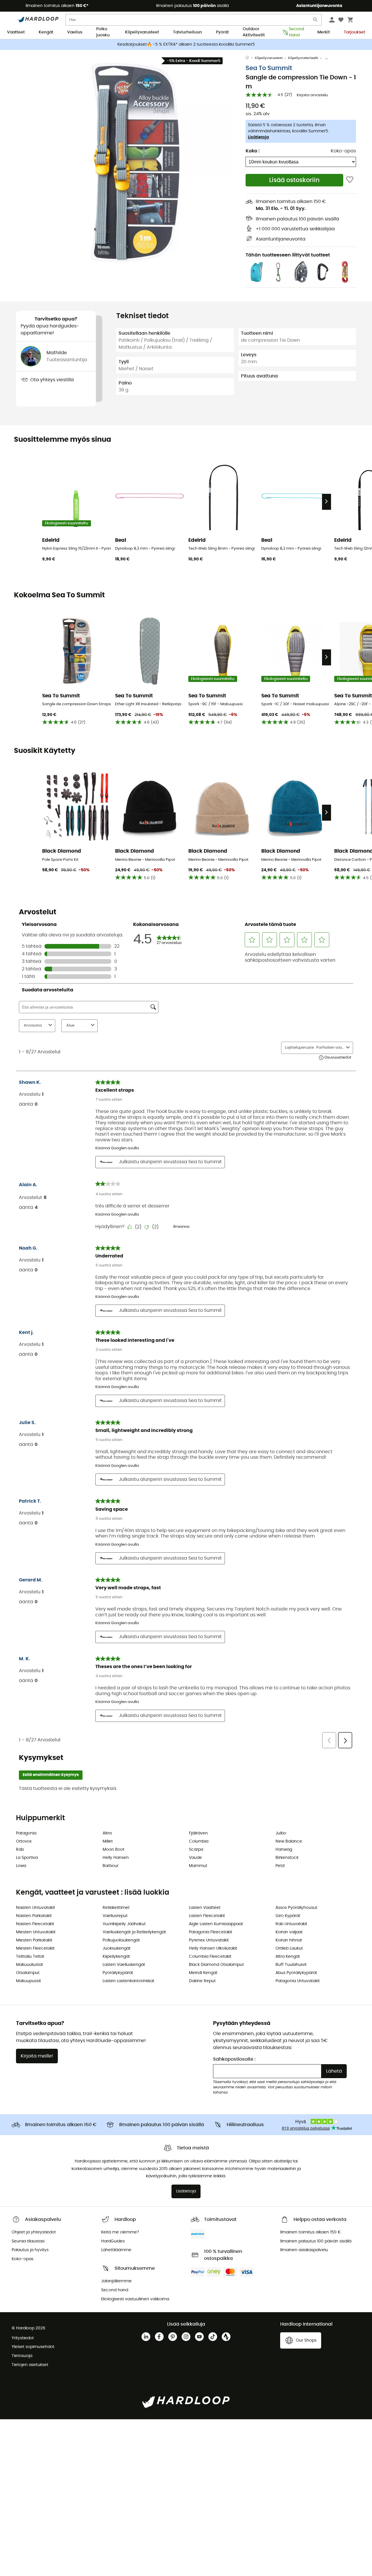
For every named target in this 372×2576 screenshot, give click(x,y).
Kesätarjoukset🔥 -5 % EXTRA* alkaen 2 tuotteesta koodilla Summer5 (186, 44)
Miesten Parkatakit (34, 1940)
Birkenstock (287, 1858)
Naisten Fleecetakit (35, 1924)
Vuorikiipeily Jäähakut (124, 1924)
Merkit (324, 32)
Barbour (111, 1866)
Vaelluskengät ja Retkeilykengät (134, 1932)
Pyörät (222, 32)
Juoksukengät (117, 1948)
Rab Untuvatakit (291, 1924)
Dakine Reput (202, 1981)
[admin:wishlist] (350, 180)
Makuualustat (29, 1965)
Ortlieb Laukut (289, 1948)
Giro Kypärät (288, 1916)
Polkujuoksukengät (121, 1940)
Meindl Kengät (203, 1973)
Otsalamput (28, 1973)
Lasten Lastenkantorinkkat (128, 1981)
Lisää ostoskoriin (294, 180)
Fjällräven (198, 1833)
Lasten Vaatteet (205, 1908)
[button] (131, 162)
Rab (20, 1850)
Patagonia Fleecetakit (211, 1932)
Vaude (195, 1858)
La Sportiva (27, 1858)
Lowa (21, 1866)
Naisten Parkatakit (34, 1916)
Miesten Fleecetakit (35, 1948)
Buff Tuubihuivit (291, 1965)
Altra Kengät (288, 1957)
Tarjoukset (354, 32)
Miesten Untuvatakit (36, 1932)
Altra (107, 1833)
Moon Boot (113, 1850)
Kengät (46, 32)
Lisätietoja (258, 137)
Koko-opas (343, 151)
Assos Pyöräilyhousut (296, 1908)
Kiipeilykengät (116, 1957)
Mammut (198, 1866)
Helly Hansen (116, 1858)
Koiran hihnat (289, 1940)
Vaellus (75, 32)
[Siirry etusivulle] (250, 58)
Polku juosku (103, 33)
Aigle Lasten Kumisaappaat (216, 1924)
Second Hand (296, 33)
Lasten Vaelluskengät (124, 1965)
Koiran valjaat (289, 1932)
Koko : (253, 151)
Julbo (281, 1833)
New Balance (289, 1841)
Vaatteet (16, 32)
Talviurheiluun (187, 32)
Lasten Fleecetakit (207, 1916)
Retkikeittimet (116, 1908)
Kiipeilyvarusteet (142, 32)
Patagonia (26, 1833)
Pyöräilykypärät (118, 1973)
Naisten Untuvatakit (35, 1908)
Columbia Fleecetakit (210, 1957)
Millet (108, 1841)
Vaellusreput (115, 1916)
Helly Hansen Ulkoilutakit (213, 1948)
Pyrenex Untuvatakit (209, 1940)
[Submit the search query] (316, 21)
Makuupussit (28, 1981)
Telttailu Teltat (30, 1957)
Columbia (199, 1841)
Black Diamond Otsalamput (216, 1965)
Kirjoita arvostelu (312, 95)
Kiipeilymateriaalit (303, 58)
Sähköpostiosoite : (234, 2059)
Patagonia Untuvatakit (298, 1981)
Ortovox (24, 1841)
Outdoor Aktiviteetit (254, 33)
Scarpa (196, 1850)
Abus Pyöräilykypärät (296, 1973)
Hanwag (284, 1850)
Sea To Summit (269, 68)
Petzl (280, 1866)
